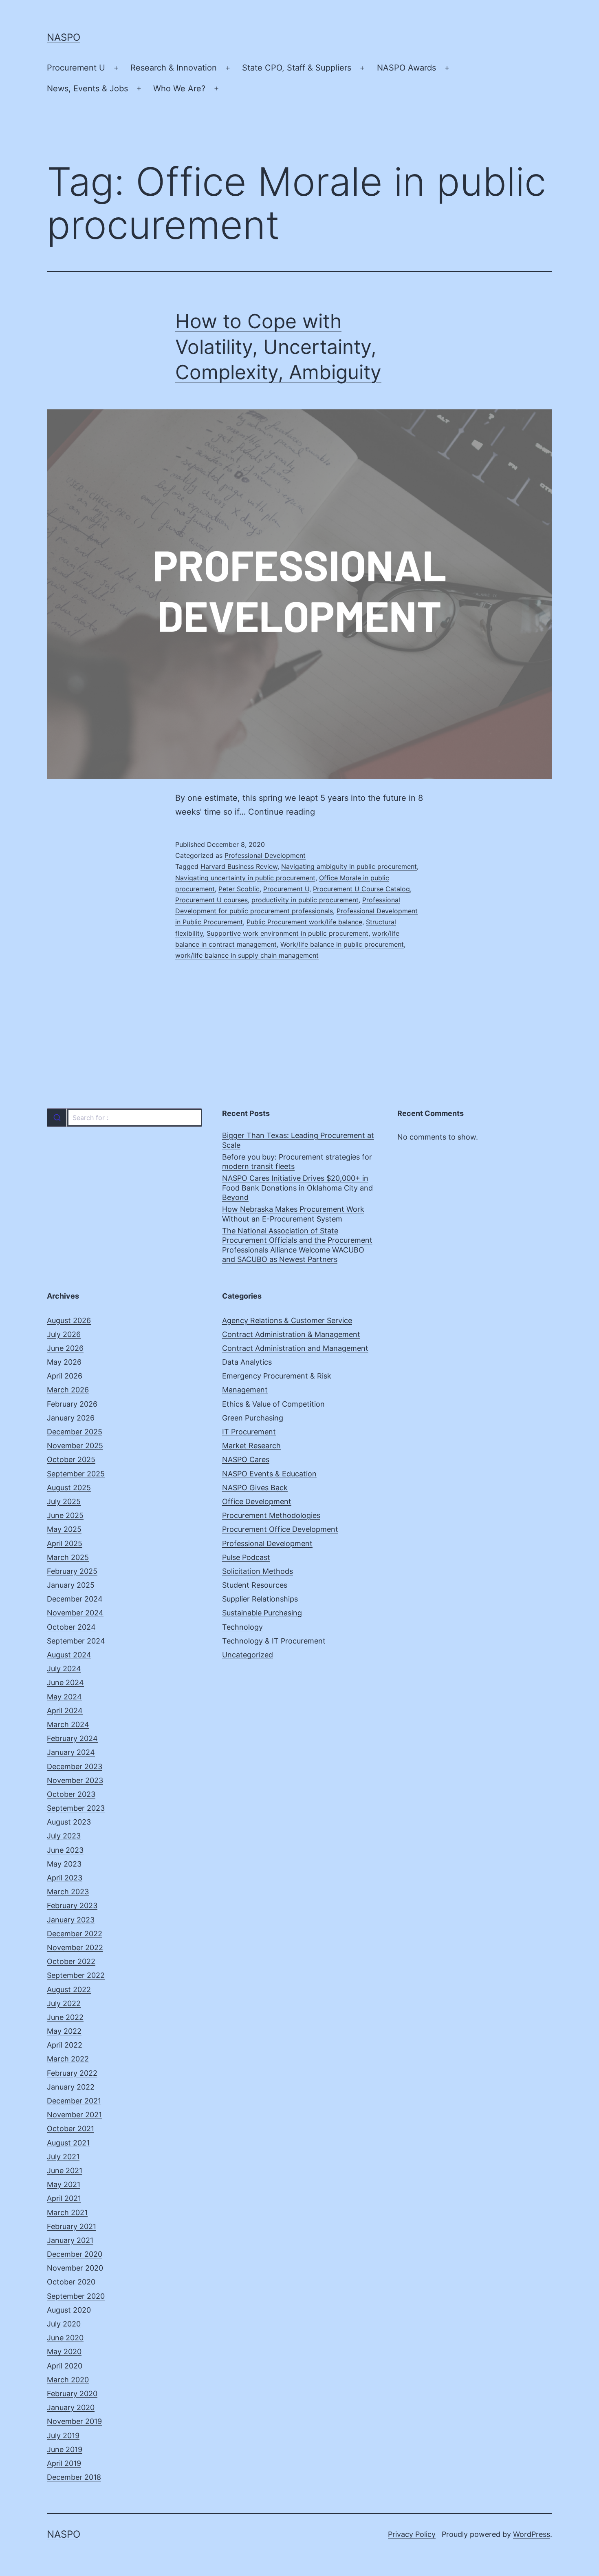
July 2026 (64, 1334)
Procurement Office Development (280, 1529)
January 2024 (71, 1752)
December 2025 (75, 1432)
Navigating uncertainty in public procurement (245, 878)
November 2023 (75, 1780)
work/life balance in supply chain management (247, 955)
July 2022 (64, 2003)
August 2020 (69, 2310)
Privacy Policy (412, 2534)
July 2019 (63, 2436)
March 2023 (68, 1892)
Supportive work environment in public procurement (287, 933)
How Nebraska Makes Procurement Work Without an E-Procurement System (293, 1214)
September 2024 (76, 1641)
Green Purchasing (253, 1418)
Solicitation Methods (258, 1571)
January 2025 (71, 1585)
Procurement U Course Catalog (361, 889)
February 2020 (72, 2394)
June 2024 (65, 1682)
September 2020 (76, 2296)
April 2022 (65, 2045)
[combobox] (124, 1118)
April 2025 (65, 1543)
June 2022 (65, 2017)
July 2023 (64, 1836)
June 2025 (65, 1515)
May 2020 (64, 2352)
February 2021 (72, 2226)
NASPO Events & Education (269, 1474)
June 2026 (65, 1348)
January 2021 (70, 2240)
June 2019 (65, 2449)
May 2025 (64, 1529)
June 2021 (65, 2171)
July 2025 (64, 1501)
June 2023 (65, 1850)
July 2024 (64, 1669)
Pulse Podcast (246, 1557)
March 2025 (68, 1557)
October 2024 (71, 1627)
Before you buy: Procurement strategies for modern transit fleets (297, 1162)
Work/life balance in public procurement (342, 944)
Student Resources (255, 1585)
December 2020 (75, 2254)
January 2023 (71, 1920)
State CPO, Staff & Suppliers (297, 68)
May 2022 (64, 2031)
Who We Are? (179, 88)
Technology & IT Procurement (274, 1641)
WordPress (532, 2534)
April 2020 (65, 2366)
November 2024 (75, 1613)
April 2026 (65, 1376)
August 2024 (69, 1655)
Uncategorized (248, 1655)
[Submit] (57, 1118)
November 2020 (75, 2268)
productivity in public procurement (305, 900)
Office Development (257, 1501)
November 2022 (75, 1947)
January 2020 (71, 2407)
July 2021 (63, 2157)
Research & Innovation (174, 68)
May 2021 (64, 2184)
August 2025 (69, 1488)
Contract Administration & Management (291, 1334)
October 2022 (71, 1961)
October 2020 (71, 2282)
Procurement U (76, 68)
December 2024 (75, 1599)
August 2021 (68, 2143)
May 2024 (64, 1697)
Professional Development (265, 855)
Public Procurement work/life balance (304, 922)
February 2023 (72, 1905)
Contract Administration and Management (295, 1348)
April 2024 (65, 1711)
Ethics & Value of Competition (273, 1404)
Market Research (251, 1446)
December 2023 (75, 1766)
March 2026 (68, 1390)
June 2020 (65, 2338)
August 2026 (69, 1320)
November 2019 (74, 2421)
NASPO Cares (246, 1459)
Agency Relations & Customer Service (287, 1320)
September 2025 (76, 1474)
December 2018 (74, 2477)
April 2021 (64, 2198)
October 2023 (71, 1794)
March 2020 (68, 2380)
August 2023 (69, 1822)
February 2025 (72, 1571)
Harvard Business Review (239, 866)
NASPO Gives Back (255, 1488)
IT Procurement (249, 1432)
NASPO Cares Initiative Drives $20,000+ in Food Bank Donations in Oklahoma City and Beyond (297, 1188)
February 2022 (72, 2073)
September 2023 (76, 1808)
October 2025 (71, 1459)
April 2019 (64, 2463)
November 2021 (74, 2115)
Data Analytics (247, 1362)
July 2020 (64, 2324)
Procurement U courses (211, 900)
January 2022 (71, 2087)
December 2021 (74, 2101)
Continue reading (282, 812)
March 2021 (67, 2213)
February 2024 (72, 1738)
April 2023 (65, 1878)
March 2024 (68, 1724)
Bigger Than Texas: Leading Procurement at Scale (298, 1140)
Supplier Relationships (260, 1599)
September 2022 (76, 1975)
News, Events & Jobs (87, 88)
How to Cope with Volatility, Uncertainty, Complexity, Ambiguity (278, 347)
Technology (242, 1627)
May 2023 (64, 1864)
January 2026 (71, 1418)
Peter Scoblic (239, 889)
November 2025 (75, 1446)
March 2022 (68, 2059)
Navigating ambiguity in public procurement (349, 866)
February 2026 (72, 1404)
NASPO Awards (406, 68)
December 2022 (75, 1934)
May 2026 (64, 1362)
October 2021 (70, 2129)
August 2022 (69, 1989)
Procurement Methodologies (271, 1515)
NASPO (64, 37)
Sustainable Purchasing (262, 1613)
